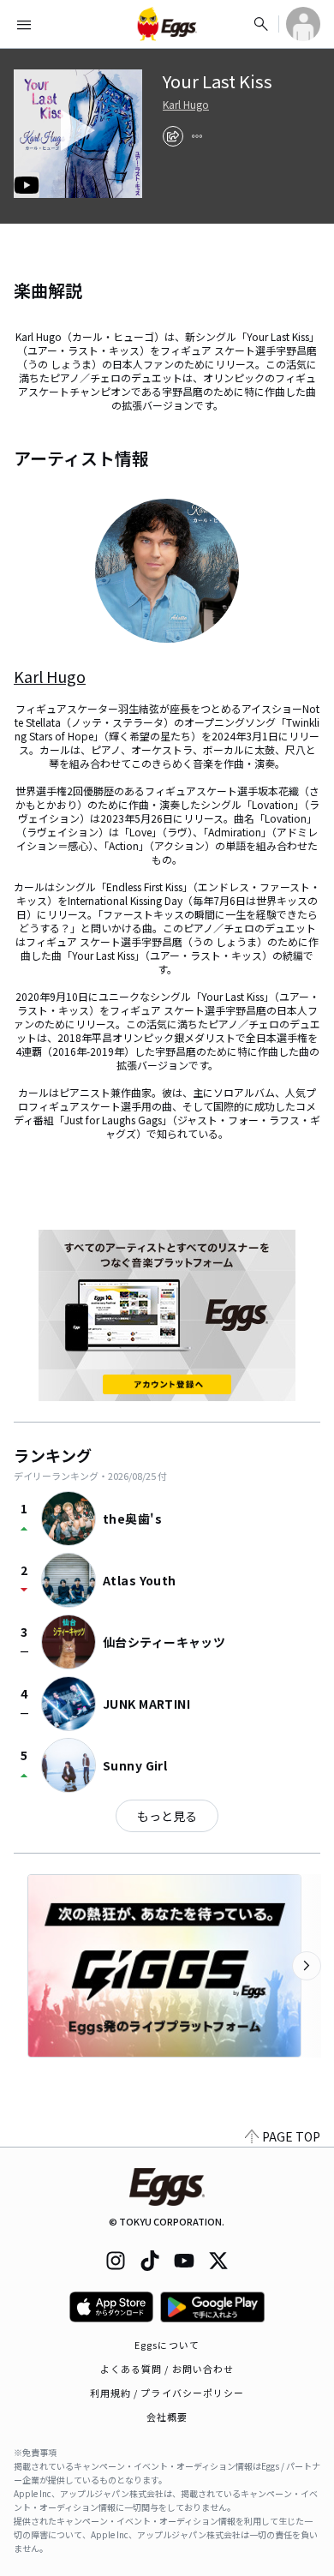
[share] (173, 136)
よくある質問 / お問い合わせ (167, 2369)
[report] (197, 136)
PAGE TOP (291, 2136)
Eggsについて (167, 2345)
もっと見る (167, 1816)
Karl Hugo (186, 105)
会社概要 (167, 2417)
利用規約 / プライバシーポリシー (167, 2393)
